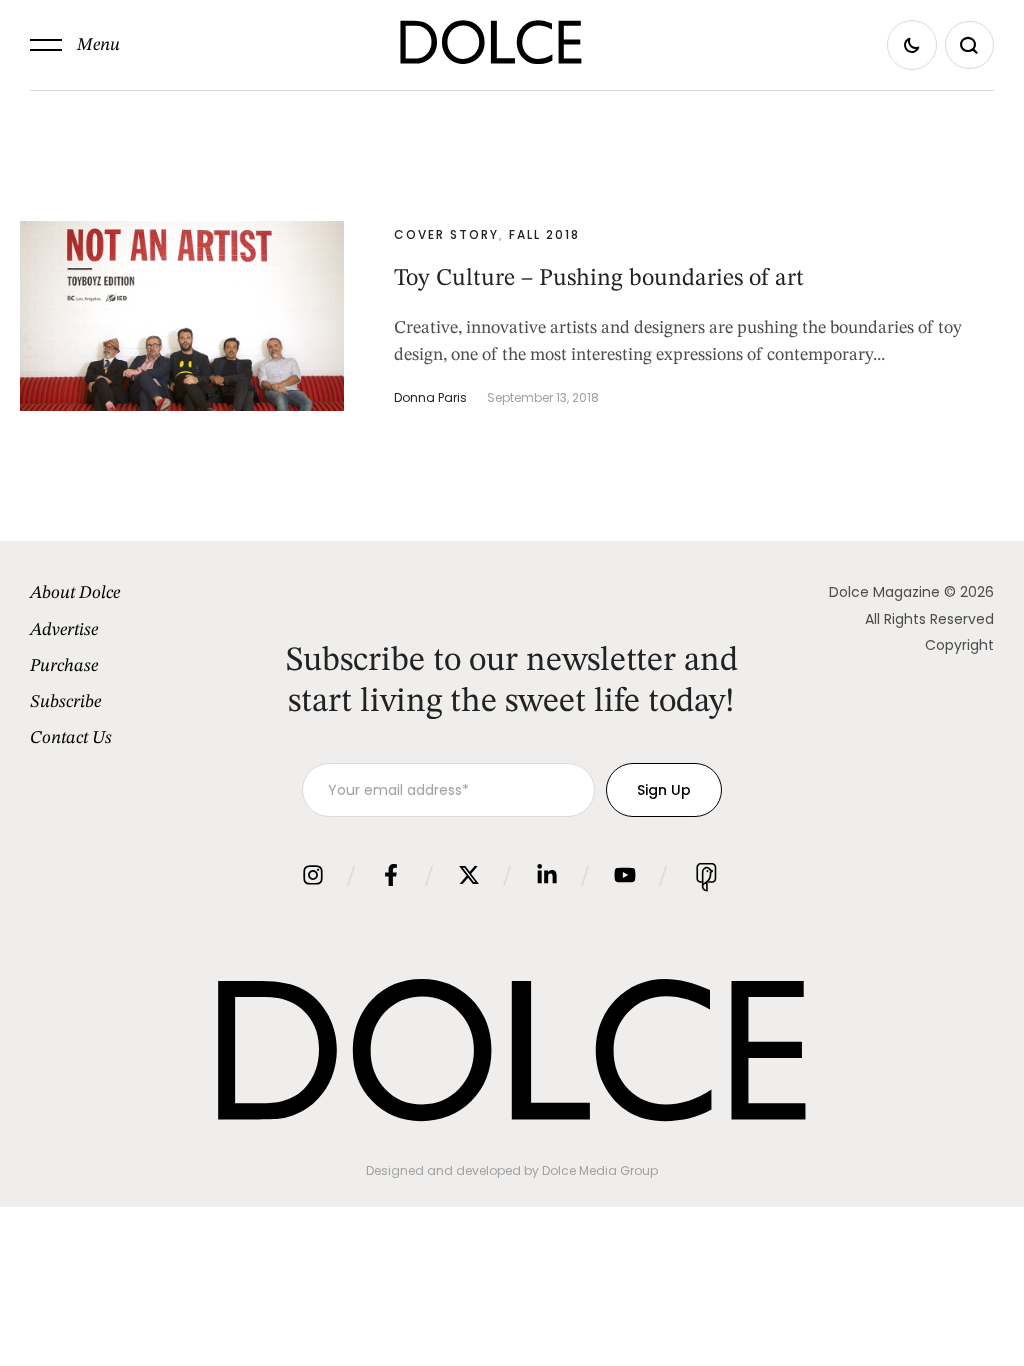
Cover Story (446, 234)
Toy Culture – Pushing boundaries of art (599, 279)
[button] (75, 45)
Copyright (959, 645)
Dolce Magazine (884, 592)
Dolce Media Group (600, 1170)
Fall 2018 (544, 234)
